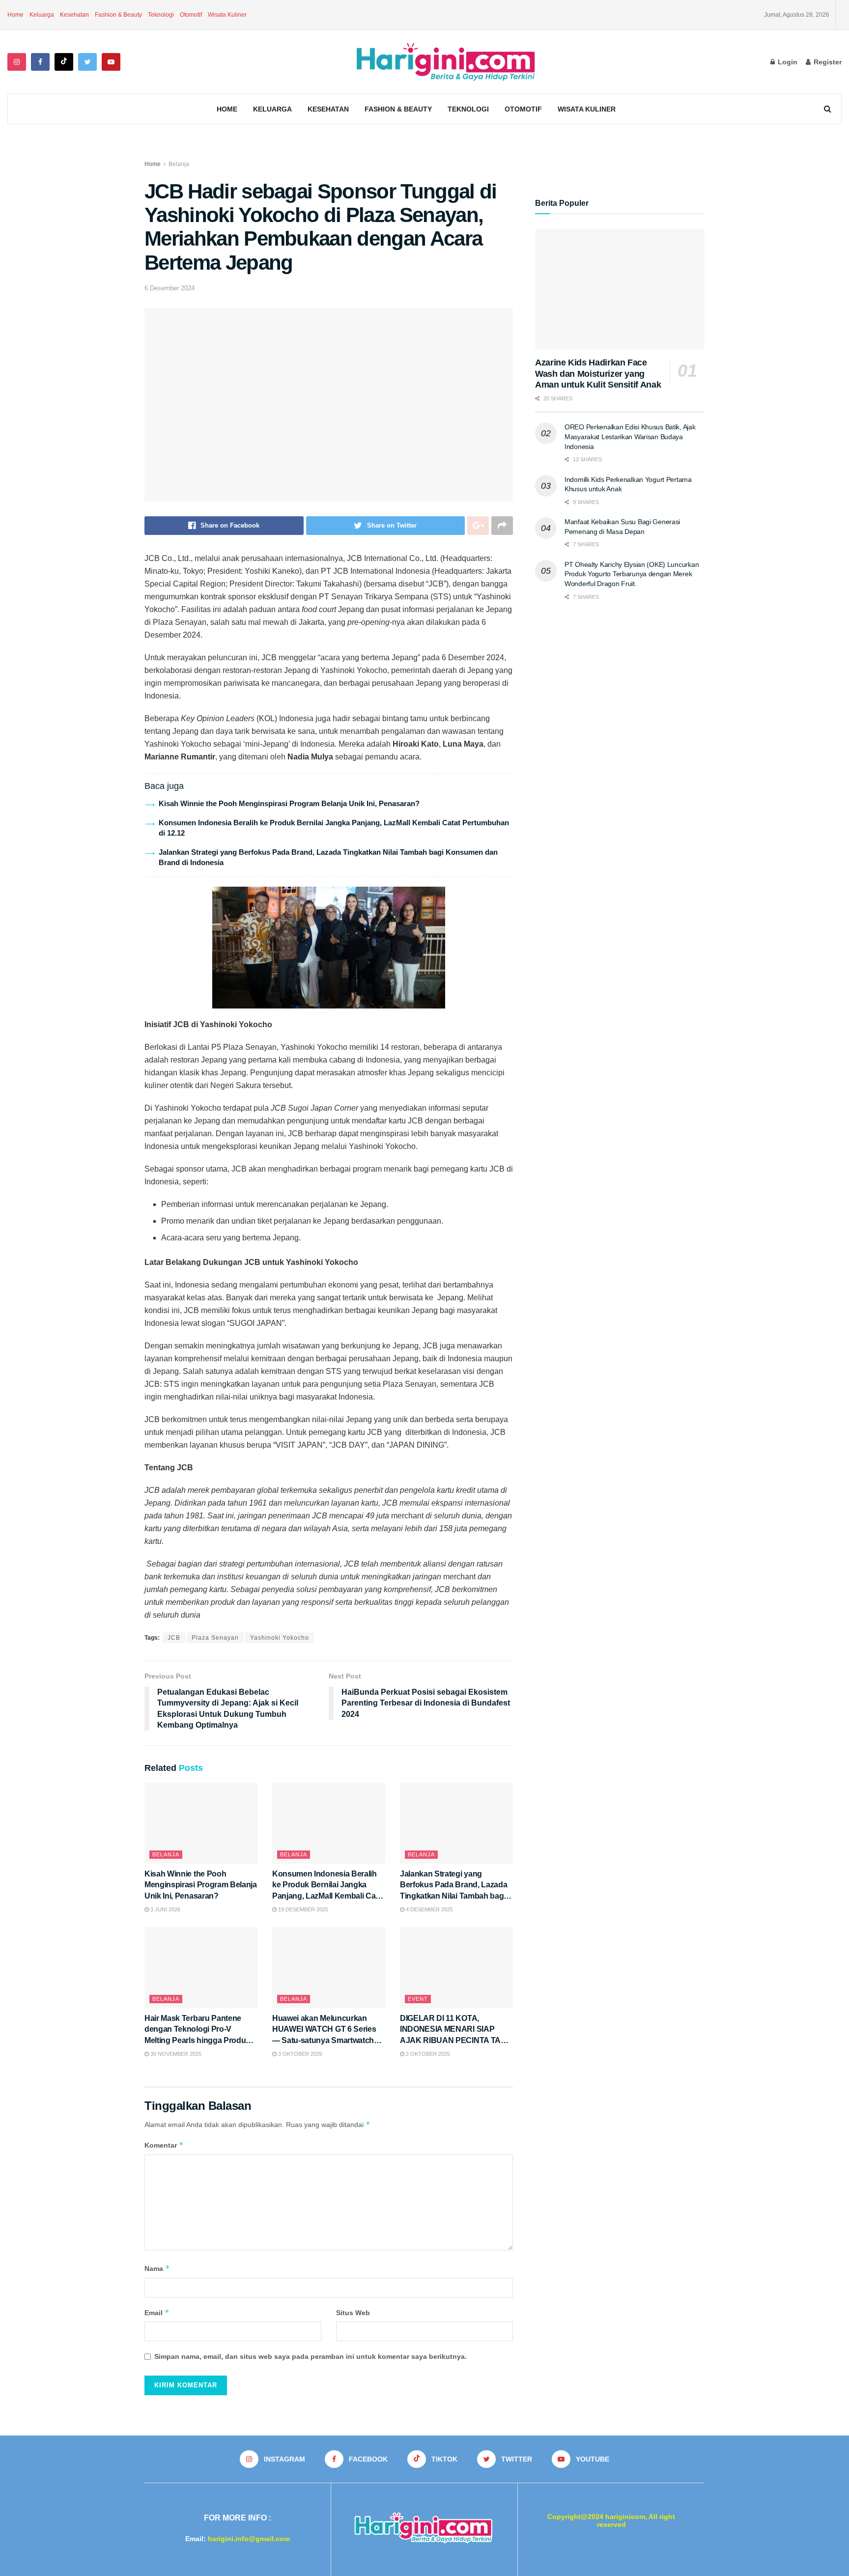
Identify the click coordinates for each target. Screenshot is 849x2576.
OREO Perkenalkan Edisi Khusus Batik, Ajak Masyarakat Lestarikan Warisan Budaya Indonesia (630, 436)
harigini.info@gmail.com (249, 2539)
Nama (157, 2268)
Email (157, 2312)
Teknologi (161, 15)
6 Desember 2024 (170, 288)
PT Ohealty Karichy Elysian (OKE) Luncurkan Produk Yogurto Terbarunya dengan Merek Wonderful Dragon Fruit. (632, 574)
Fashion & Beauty (118, 15)
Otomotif (191, 15)
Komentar (164, 2145)
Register (827, 62)
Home (15, 15)
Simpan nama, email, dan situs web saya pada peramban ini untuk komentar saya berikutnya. (311, 2356)
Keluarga (42, 15)
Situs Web (353, 2313)
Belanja (179, 164)
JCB (174, 1638)
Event (418, 1999)
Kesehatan (74, 15)
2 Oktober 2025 (427, 2054)
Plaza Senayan (215, 1638)
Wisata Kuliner (227, 15)
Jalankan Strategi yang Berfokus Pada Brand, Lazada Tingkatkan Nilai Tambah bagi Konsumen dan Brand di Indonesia (453, 1896)
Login (787, 62)
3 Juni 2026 (165, 1909)
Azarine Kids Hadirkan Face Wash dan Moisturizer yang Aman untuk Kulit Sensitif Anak (598, 374)
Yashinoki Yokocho (280, 1638)
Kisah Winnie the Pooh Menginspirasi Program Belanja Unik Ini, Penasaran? (289, 803)
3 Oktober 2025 (299, 2054)
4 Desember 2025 (429, 1909)
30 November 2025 (175, 2054)
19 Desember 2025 (302, 1909)
